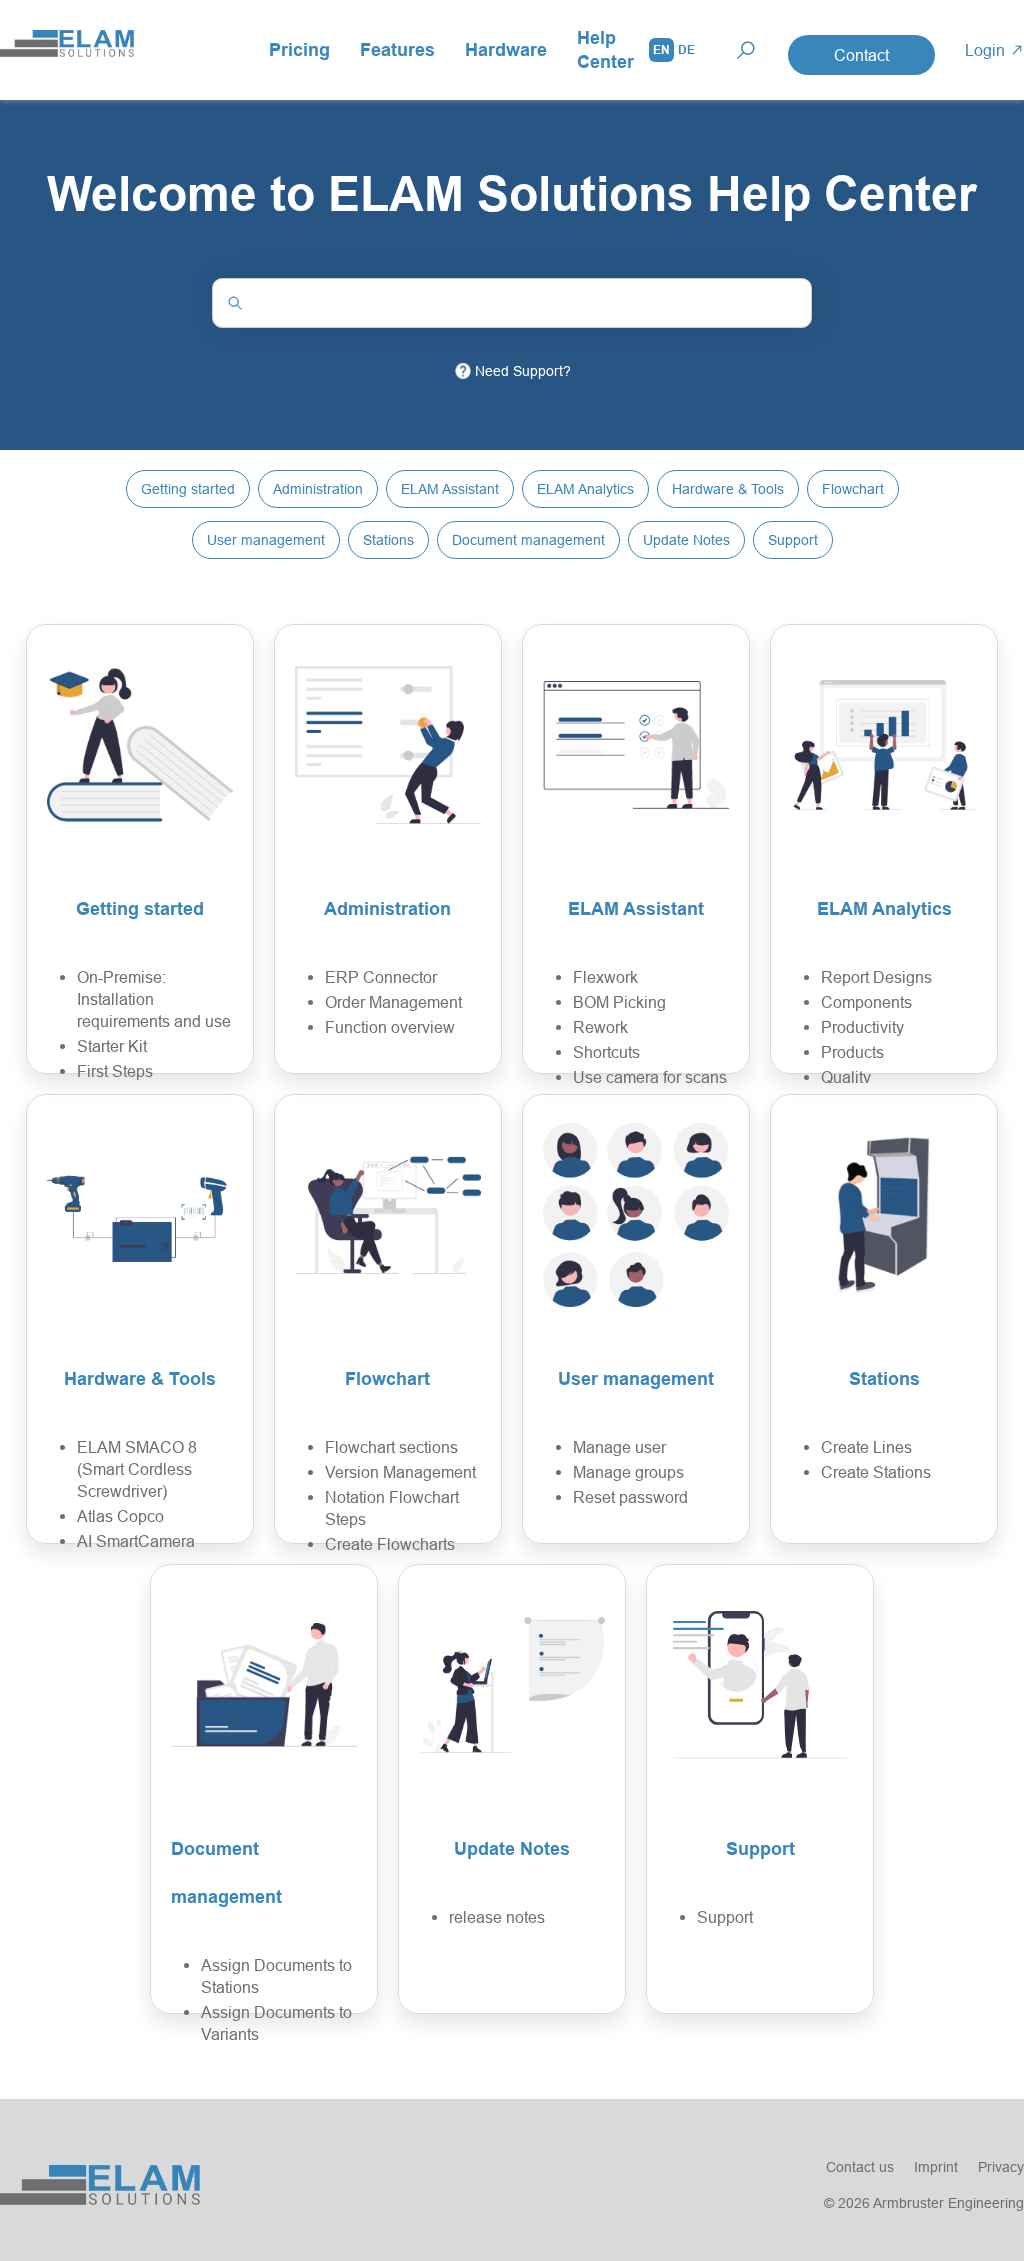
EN (661, 49)
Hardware (506, 49)
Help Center (605, 49)
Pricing (299, 49)
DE (686, 49)
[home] (67, 50)
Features (397, 49)
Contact (861, 55)
